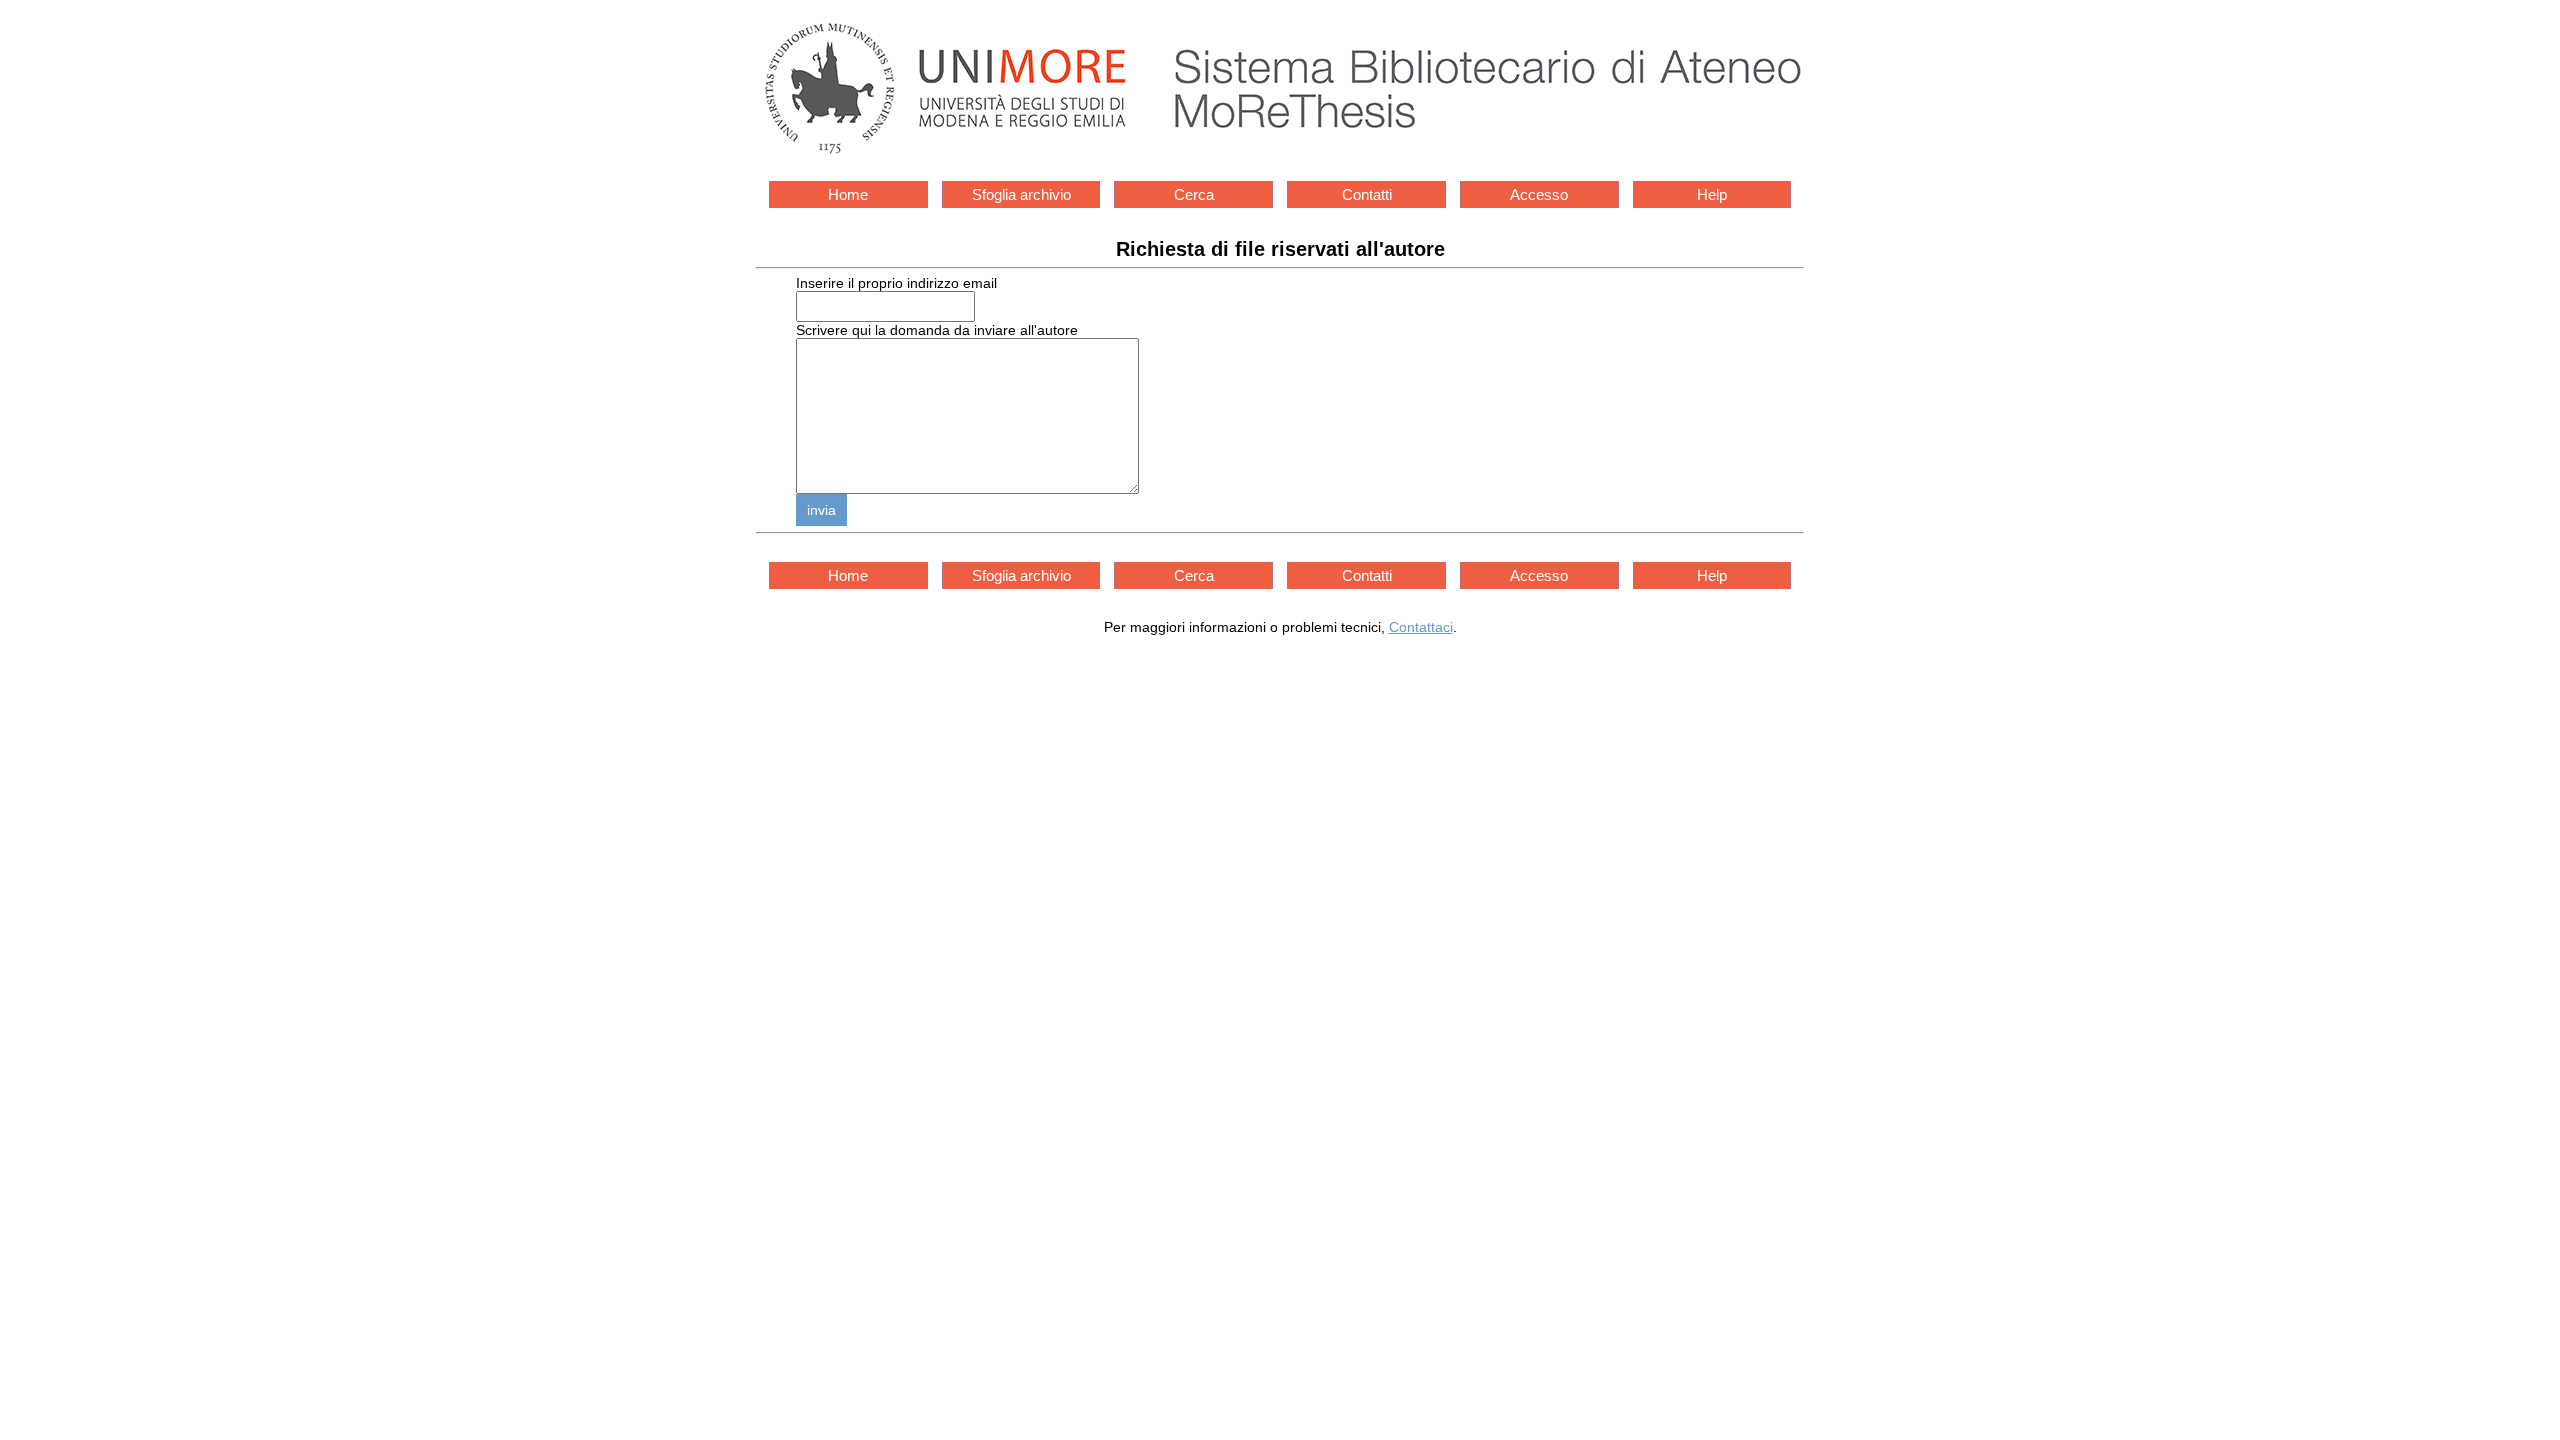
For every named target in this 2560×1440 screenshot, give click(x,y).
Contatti (1367, 194)
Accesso (1539, 194)
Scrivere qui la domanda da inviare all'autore (937, 330)
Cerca (1194, 194)
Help (1712, 194)
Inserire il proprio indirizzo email (896, 283)
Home (848, 194)
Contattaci (1421, 627)
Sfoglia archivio (1021, 194)
